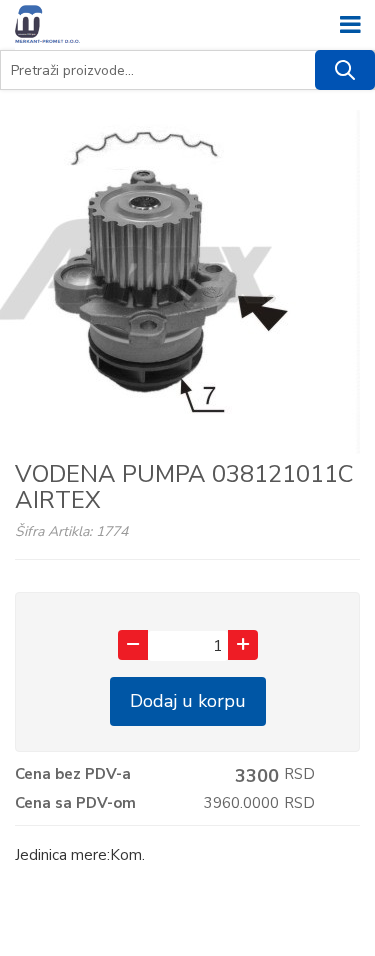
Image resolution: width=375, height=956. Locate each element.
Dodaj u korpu (188, 701)
